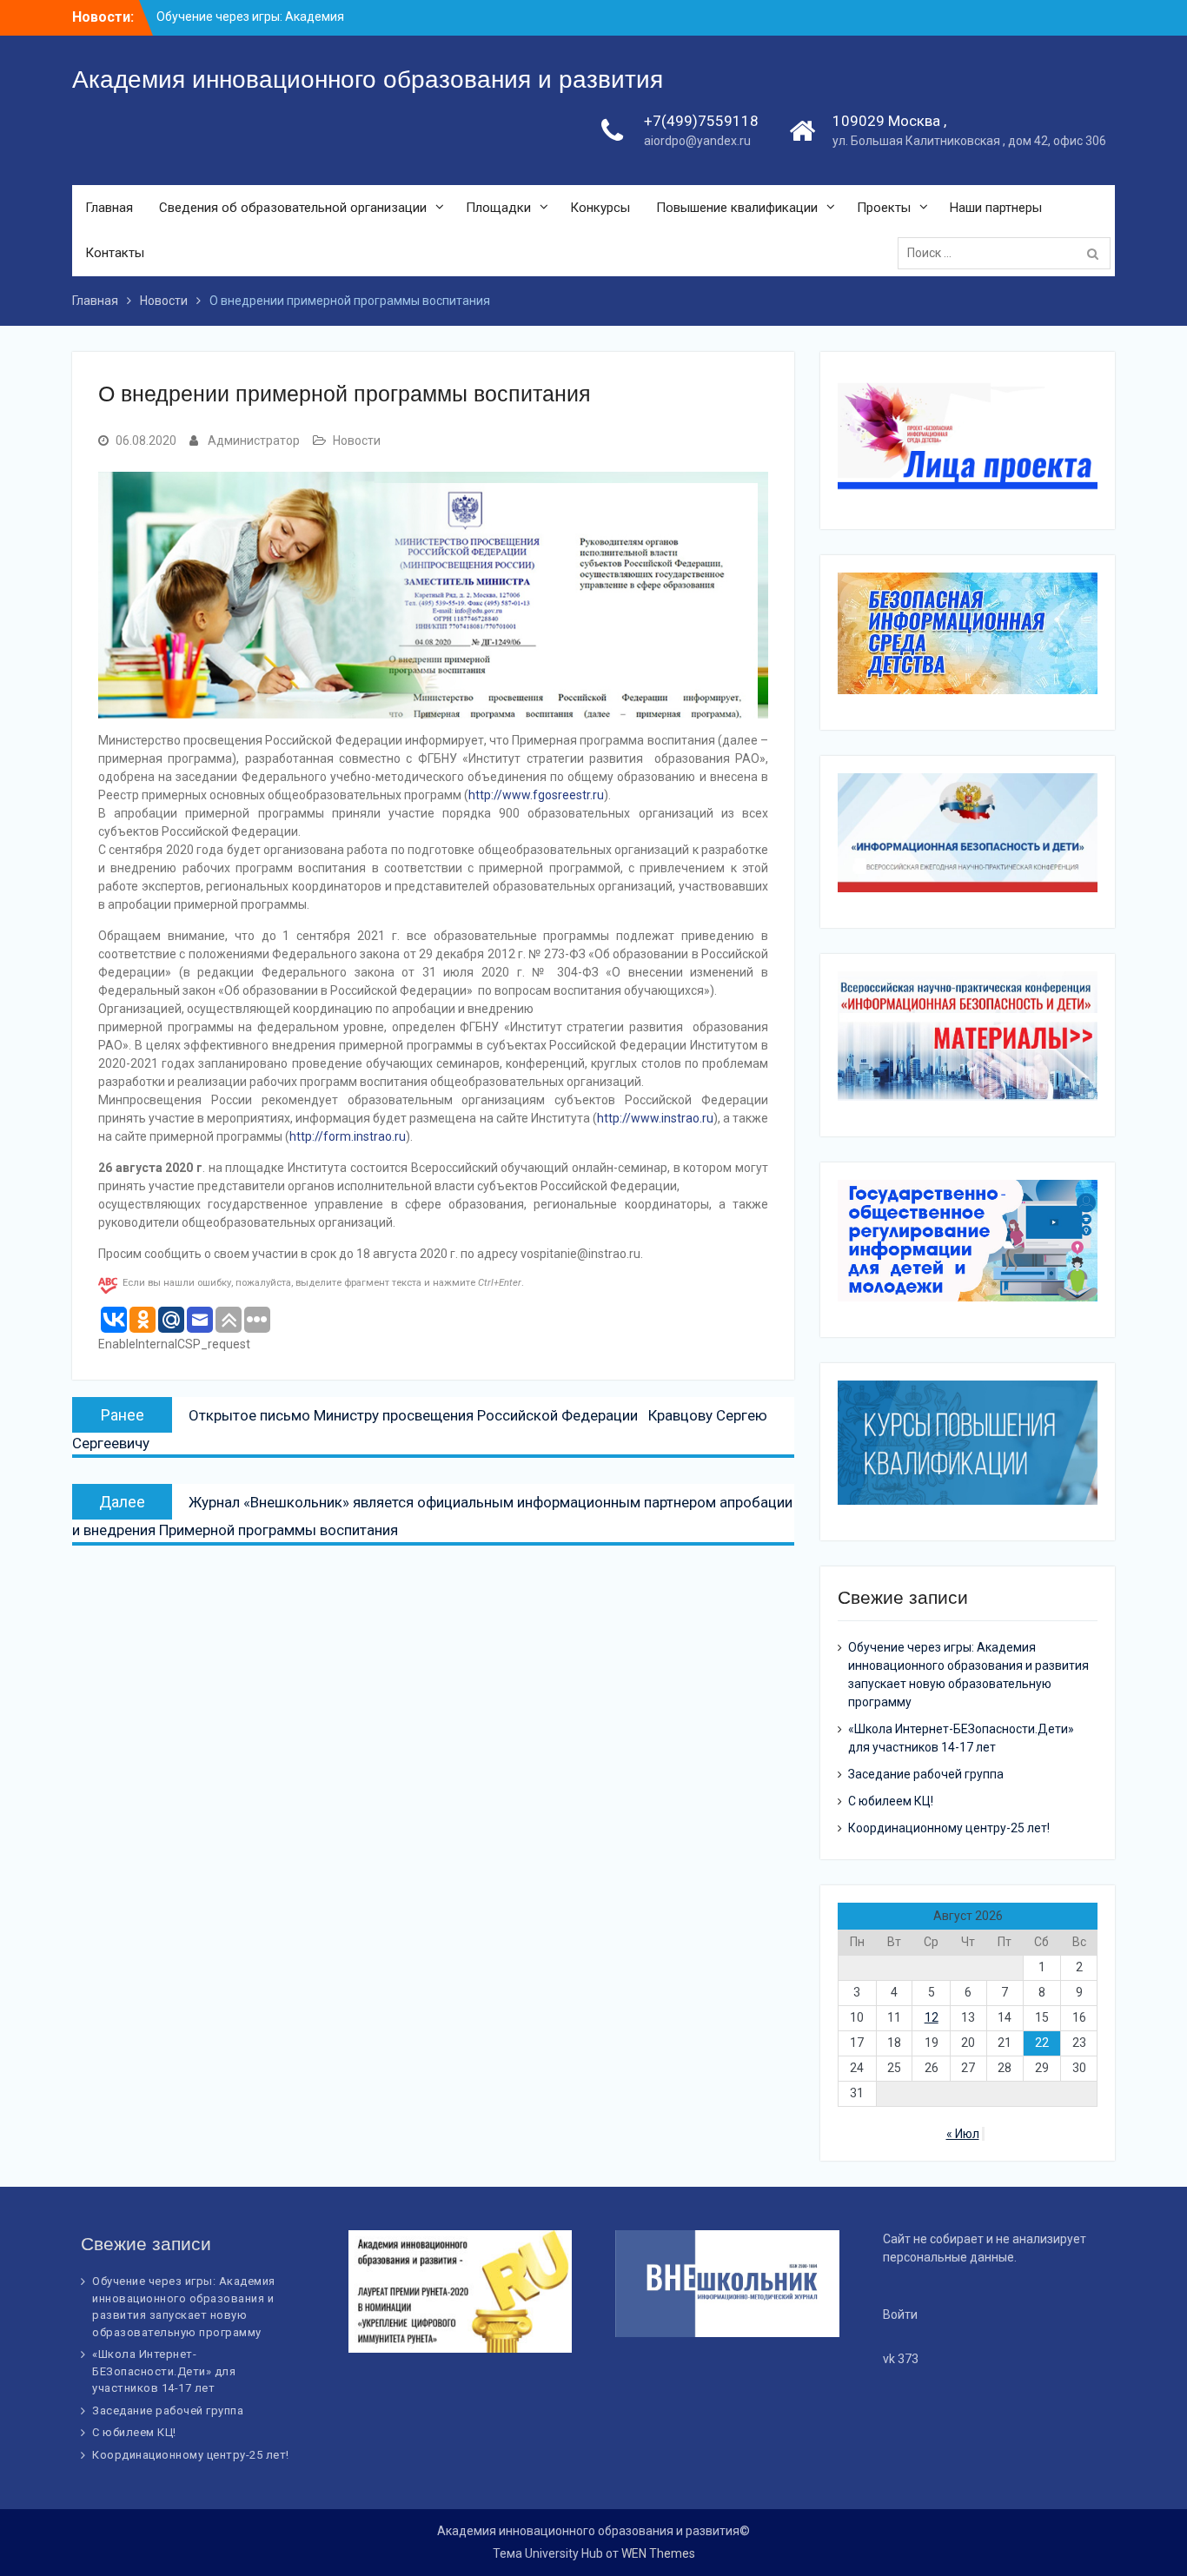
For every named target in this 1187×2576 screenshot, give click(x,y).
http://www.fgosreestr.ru (536, 795)
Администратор (254, 440)
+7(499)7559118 (701, 121)
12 (932, 2017)
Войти (900, 2314)
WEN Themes (658, 2553)
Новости (357, 440)
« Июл (963, 2134)
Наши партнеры (996, 208)
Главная (109, 208)
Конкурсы (600, 208)
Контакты (115, 253)
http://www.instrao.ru (655, 1118)
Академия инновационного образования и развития (368, 79)
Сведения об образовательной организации (293, 208)
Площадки (498, 208)
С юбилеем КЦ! (891, 1801)
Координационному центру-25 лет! (949, 1828)
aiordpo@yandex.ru (697, 141)
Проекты (884, 208)
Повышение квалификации (737, 208)
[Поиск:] (1008, 253)
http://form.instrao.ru (348, 1136)
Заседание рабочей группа (926, 1774)
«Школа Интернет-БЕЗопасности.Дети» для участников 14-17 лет (164, 2371)
